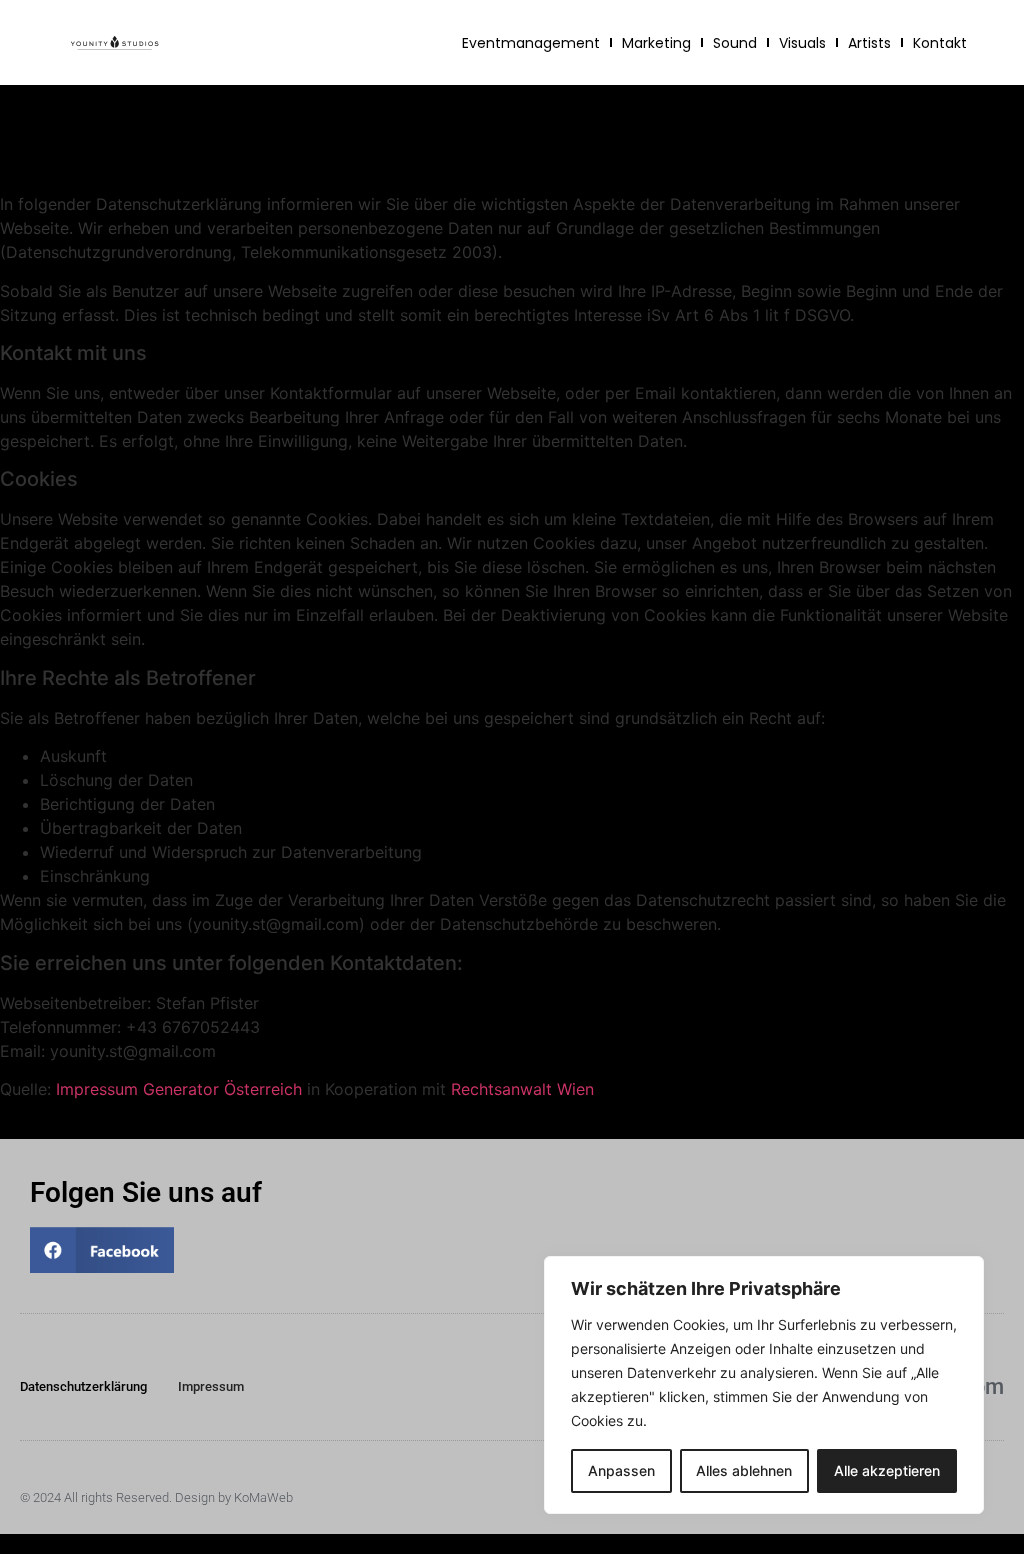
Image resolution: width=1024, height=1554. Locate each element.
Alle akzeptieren (887, 1470)
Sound (735, 43)
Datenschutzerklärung (83, 1386)
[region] (764, 1385)
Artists (869, 43)
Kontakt (940, 43)
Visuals (802, 43)
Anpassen (621, 1470)
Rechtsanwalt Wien (522, 1089)
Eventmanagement (531, 43)
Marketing (656, 43)
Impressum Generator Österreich (179, 1089)
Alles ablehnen (744, 1470)
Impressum (211, 1386)
